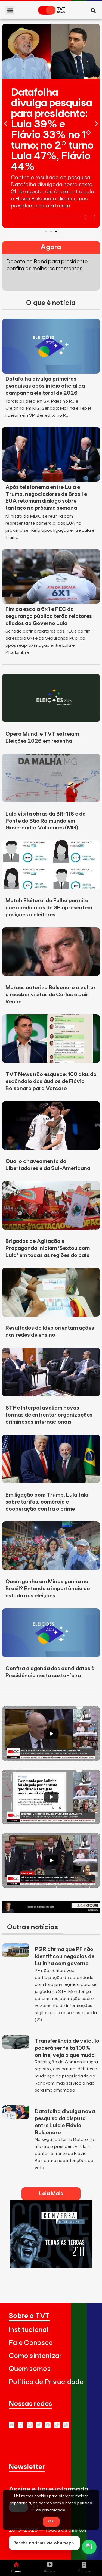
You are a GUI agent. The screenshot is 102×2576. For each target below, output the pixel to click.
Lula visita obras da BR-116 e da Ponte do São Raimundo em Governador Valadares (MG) (46, 821)
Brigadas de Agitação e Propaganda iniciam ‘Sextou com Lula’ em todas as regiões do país (48, 1248)
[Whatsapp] (21, 2425)
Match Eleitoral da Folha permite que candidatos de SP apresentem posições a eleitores (49, 908)
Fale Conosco (31, 2343)
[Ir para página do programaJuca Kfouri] (51, 1911)
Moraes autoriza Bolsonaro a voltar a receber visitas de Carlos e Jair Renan (51, 995)
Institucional (29, 2330)
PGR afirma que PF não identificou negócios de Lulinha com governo (65, 1956)
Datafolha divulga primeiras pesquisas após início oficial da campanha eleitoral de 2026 (45, 386)
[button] (10, 10)
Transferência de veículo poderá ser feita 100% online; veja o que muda (67, 2048)
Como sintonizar (35, 2356)
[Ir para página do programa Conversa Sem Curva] (51, 2267)
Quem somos (30, 2369)
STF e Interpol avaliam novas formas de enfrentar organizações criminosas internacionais (49, 1415)
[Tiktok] (57, 2425)
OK (51, 2521)
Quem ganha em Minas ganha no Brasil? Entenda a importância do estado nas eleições (48, 1589)
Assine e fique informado (49, 2489)
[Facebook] (48, 2425)
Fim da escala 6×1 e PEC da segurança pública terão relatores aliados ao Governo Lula (49, 616)
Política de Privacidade (46, 2382)
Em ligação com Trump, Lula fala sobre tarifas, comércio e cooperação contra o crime (47, 1502)
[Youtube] (12, 2425)
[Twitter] (39, 2425)
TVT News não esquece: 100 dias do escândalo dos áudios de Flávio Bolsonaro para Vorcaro (51, 1081)
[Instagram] (30, 2425)
